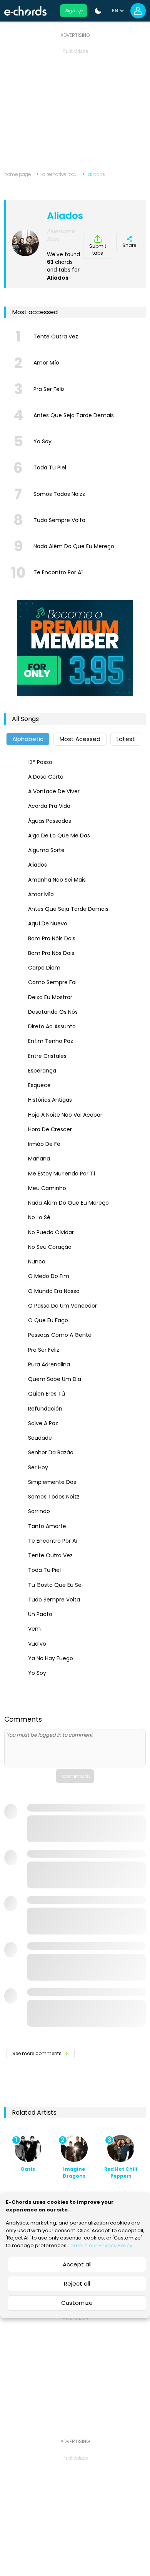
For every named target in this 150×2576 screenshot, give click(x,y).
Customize (77, 2303)
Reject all (77, 2283)
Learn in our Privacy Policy (100, 2245)
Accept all (77, 2264)
